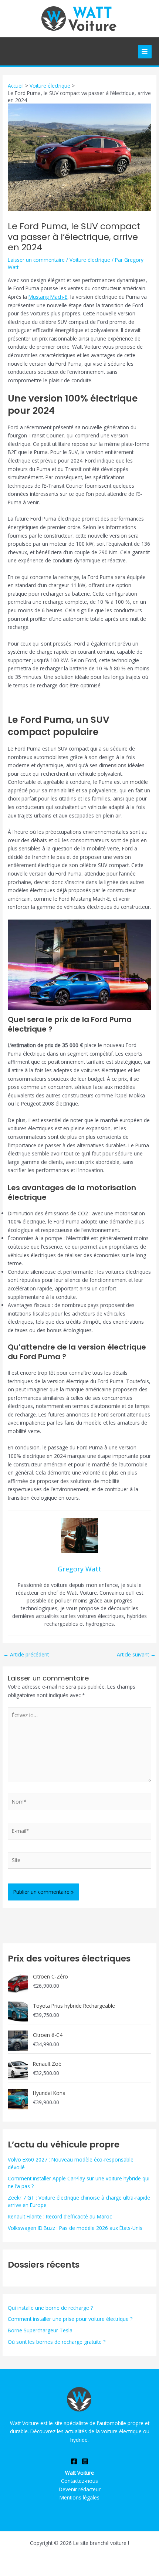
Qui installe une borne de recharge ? (50, 2308)
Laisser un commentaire (36, 260)
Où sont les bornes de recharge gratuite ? (57, 2342)
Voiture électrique (90, 260)
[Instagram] (85, 2461)
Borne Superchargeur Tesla (40, 2330)
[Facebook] (74, 2461)
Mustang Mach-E (48, 297)
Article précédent (26, 1655)
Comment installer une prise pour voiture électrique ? (70, 2319)
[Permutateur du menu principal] (145, 52)
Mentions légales (79, 2497)
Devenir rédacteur (80, 2489)
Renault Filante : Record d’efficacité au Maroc (60, 2216)
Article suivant (136, 1655)
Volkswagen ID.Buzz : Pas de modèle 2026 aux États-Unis (75, 2228)
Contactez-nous (79, 2481)
